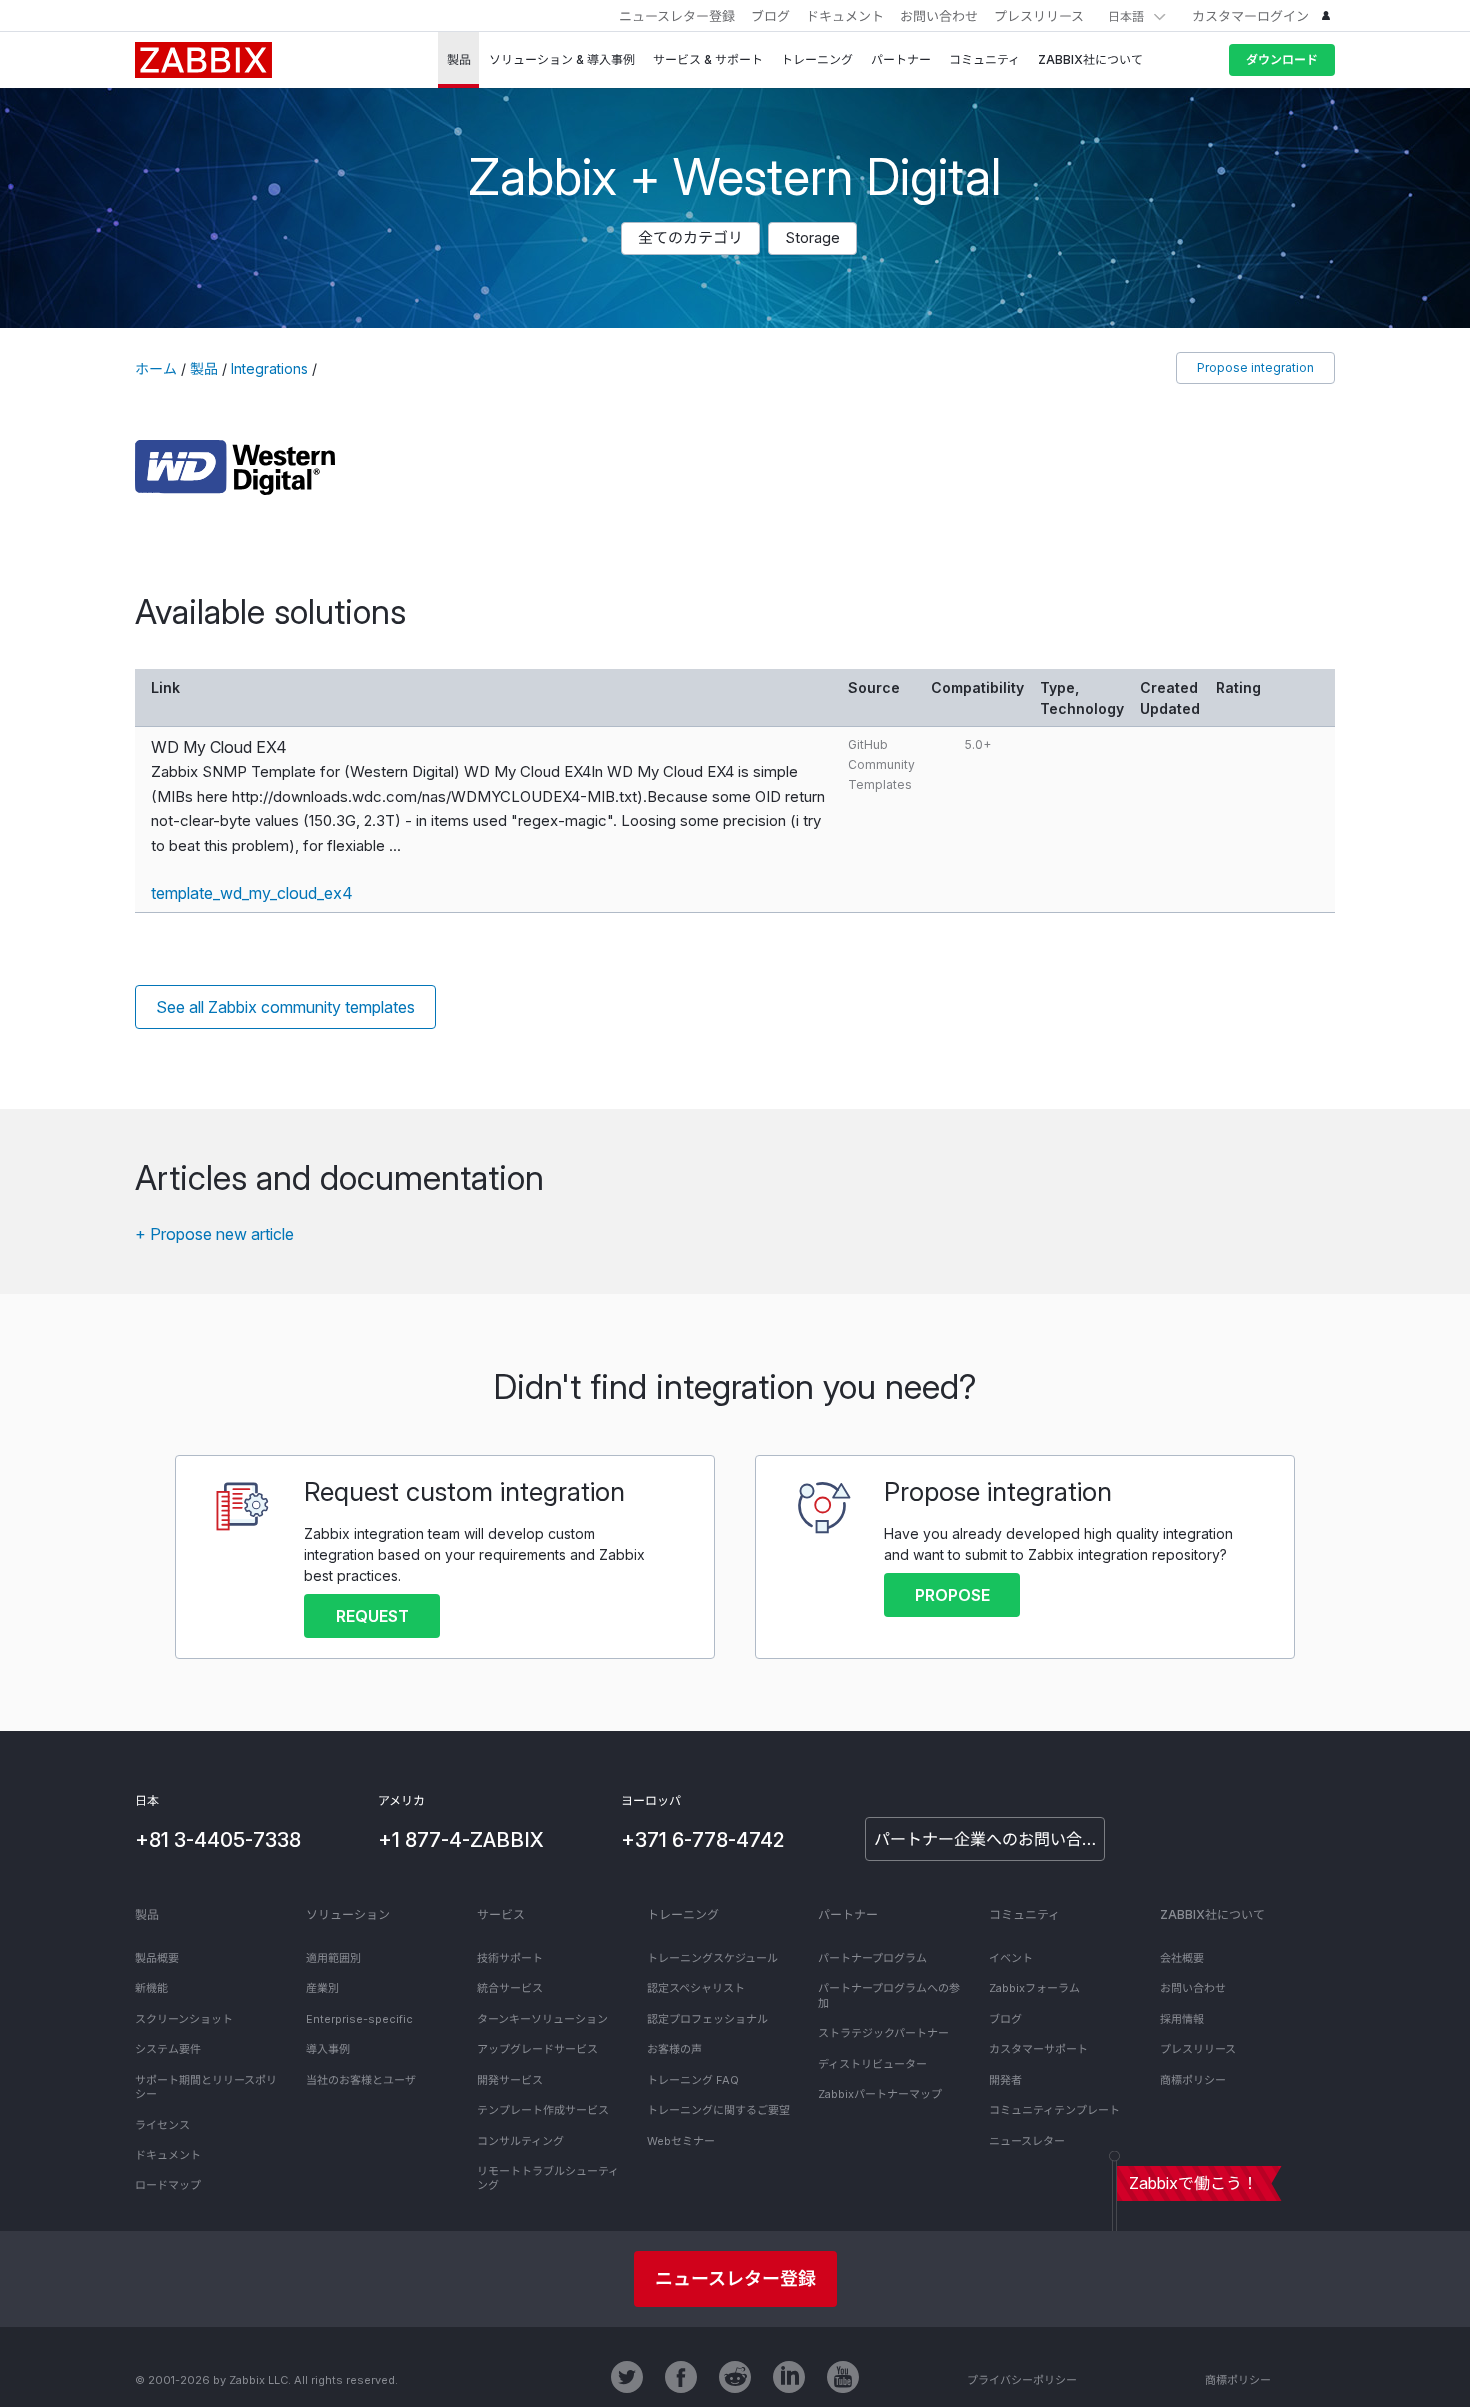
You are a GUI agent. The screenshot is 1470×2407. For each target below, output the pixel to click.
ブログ (770, 16)
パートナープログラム (872, 1958)
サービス (501, 1914)
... (395, 845)
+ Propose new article (214, 1234)
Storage (812, 237)
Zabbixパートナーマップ (880, 2094)
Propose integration (1255, 367)
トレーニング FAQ (693, 2080)
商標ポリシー (1193, 2080)
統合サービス (510, 1988)
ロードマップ (168, 2185)
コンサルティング (520, 2141)
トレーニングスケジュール (712, 1958)
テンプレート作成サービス (543, 2110)
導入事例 (328, 2049)
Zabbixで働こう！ (1193, 2183)
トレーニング (683, 1914)
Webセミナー (681, 2141)
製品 (204, 368)
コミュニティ (1024, 1914)
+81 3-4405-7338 (218, 1840)
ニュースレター (1027, 2141)
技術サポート (510, 1958)
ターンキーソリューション (542, 2019)
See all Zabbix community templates (285, 1007)
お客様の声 (674, 2049)
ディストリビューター (872, 2064)
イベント (1011, 1958)
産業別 (322, 1988)
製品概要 (157, 1958)
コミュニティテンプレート (1054, 2110)
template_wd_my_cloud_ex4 (252, 893)
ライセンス (162, 2125)
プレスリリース (1039, 16)
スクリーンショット (184, 2019)
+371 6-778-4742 (702, 1840)
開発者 (1005, 2080)
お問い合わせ (939, 16)
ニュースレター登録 (677, 16)
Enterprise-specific (359, 2019)
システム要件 (168, 2049)
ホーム (156, 368)
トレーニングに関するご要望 (718, 2110)
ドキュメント (845, 16)
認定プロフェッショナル (707, 2019)
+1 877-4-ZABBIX (461, 1840)
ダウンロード (1282, 59)
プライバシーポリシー (1022, 2380)
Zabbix (203, 60)
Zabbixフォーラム (1034, 1988)
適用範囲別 (333, 1958)
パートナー (848, 1914)
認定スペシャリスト (696, 1988)
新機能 (151, 1988)
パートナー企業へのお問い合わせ (989, 1839)
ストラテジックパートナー (883, 2033)
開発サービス (510, 2080)
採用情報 (1182, 2019)
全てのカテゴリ (690, 237)
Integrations (269, 368)
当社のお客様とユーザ (361, 2080)
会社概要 (1182, 1958)
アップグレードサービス (537, 2049)
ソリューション (348, 1914)
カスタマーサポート (1038, 2049)
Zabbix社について (1212, 1914)
